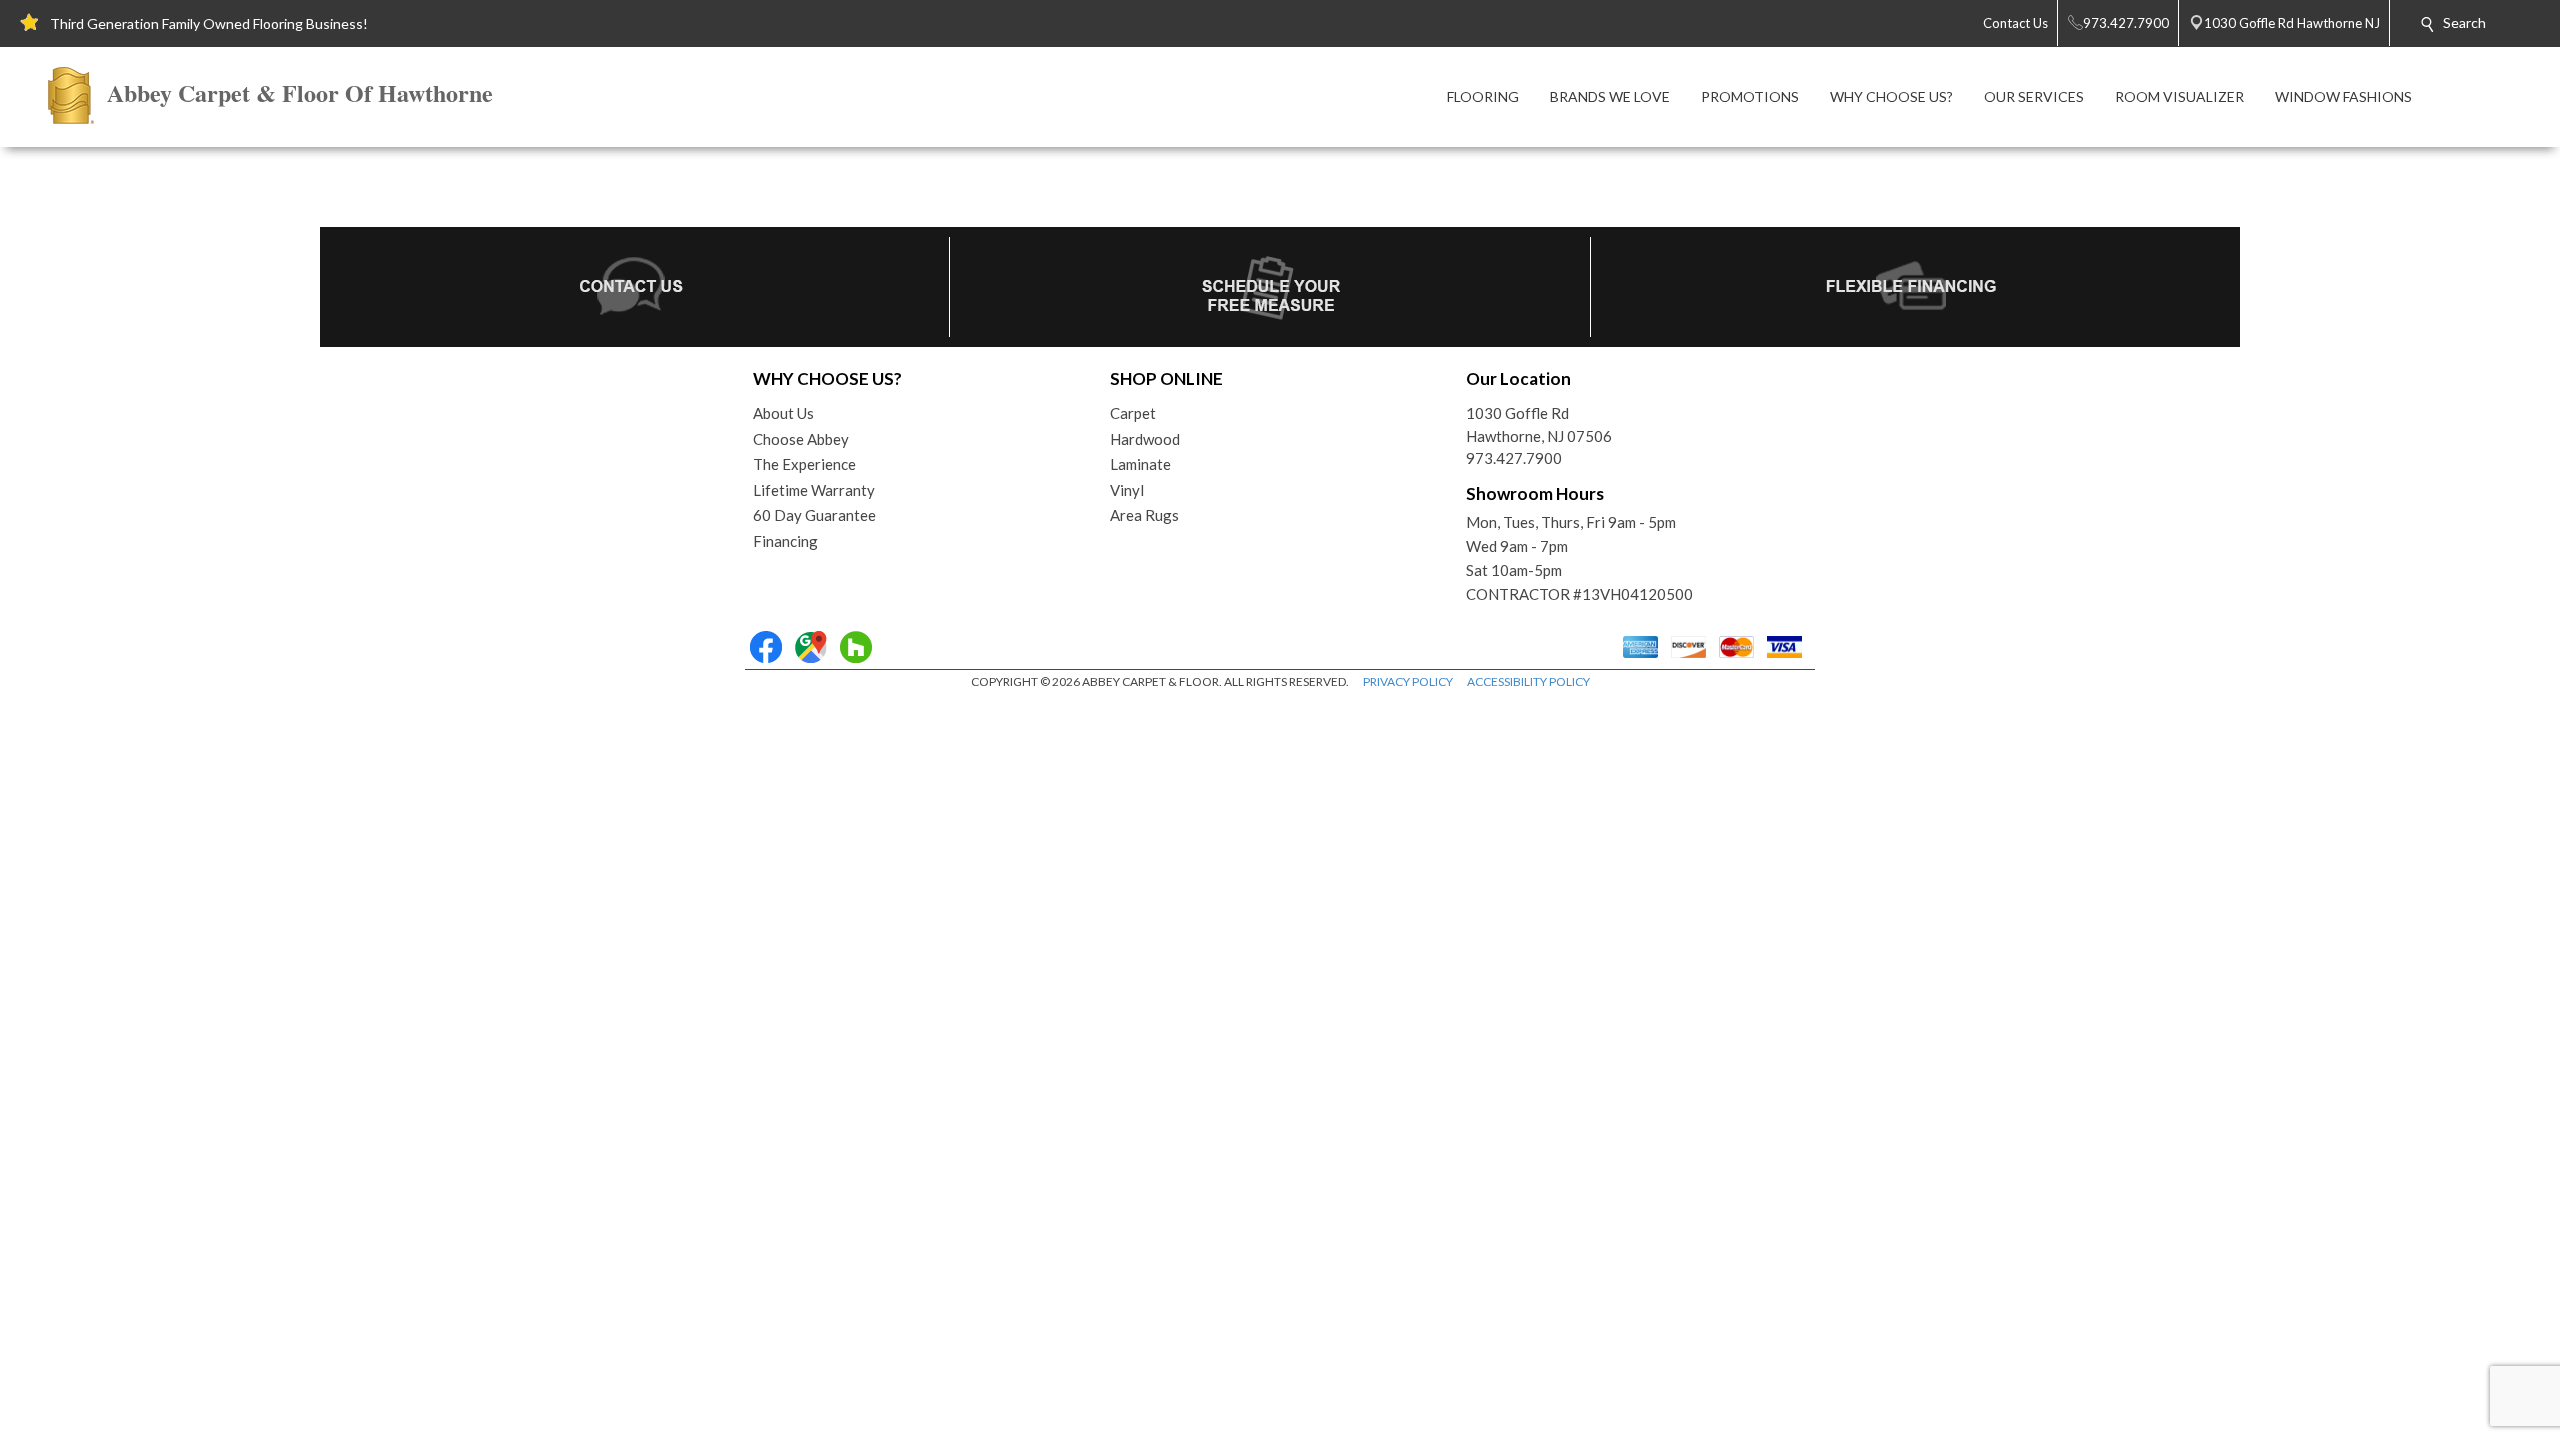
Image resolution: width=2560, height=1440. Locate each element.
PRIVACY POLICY (1408, 681)
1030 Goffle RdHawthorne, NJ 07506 (1539, 424)
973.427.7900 (1514, 458)
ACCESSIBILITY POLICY (1528, 681)
